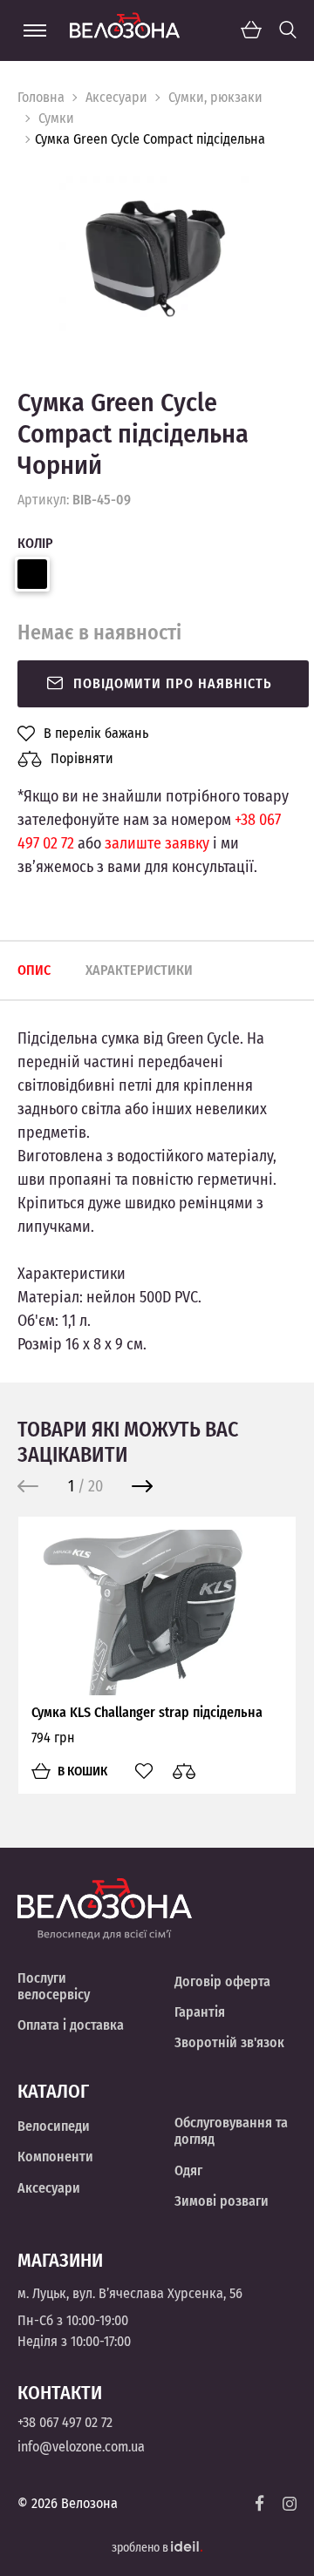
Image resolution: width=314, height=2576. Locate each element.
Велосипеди (54, 2126)
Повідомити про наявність (173, 683)
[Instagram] (290, 2504)
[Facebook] (260, 2503)
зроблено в (141, 2548)
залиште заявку (157, 843)
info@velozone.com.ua (81, 2447)
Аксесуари (116, 97)
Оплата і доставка (71, 2025)
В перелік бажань (96, 734)
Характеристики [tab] (139, 970)
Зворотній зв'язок (229, 2042)
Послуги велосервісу (54, 1986)
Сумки (56, 118)
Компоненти (55, 2157)
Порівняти (82, 758)
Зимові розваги (222, 2201)
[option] (157, 255)
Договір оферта (222, 1981)
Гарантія (200, 2012)
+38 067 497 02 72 (65, 2422)
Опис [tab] (34, 970)
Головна (41, 97)
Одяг (188, 2170)
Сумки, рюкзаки (215, 97)
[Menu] (35, 30)
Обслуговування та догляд (231, 2131)
